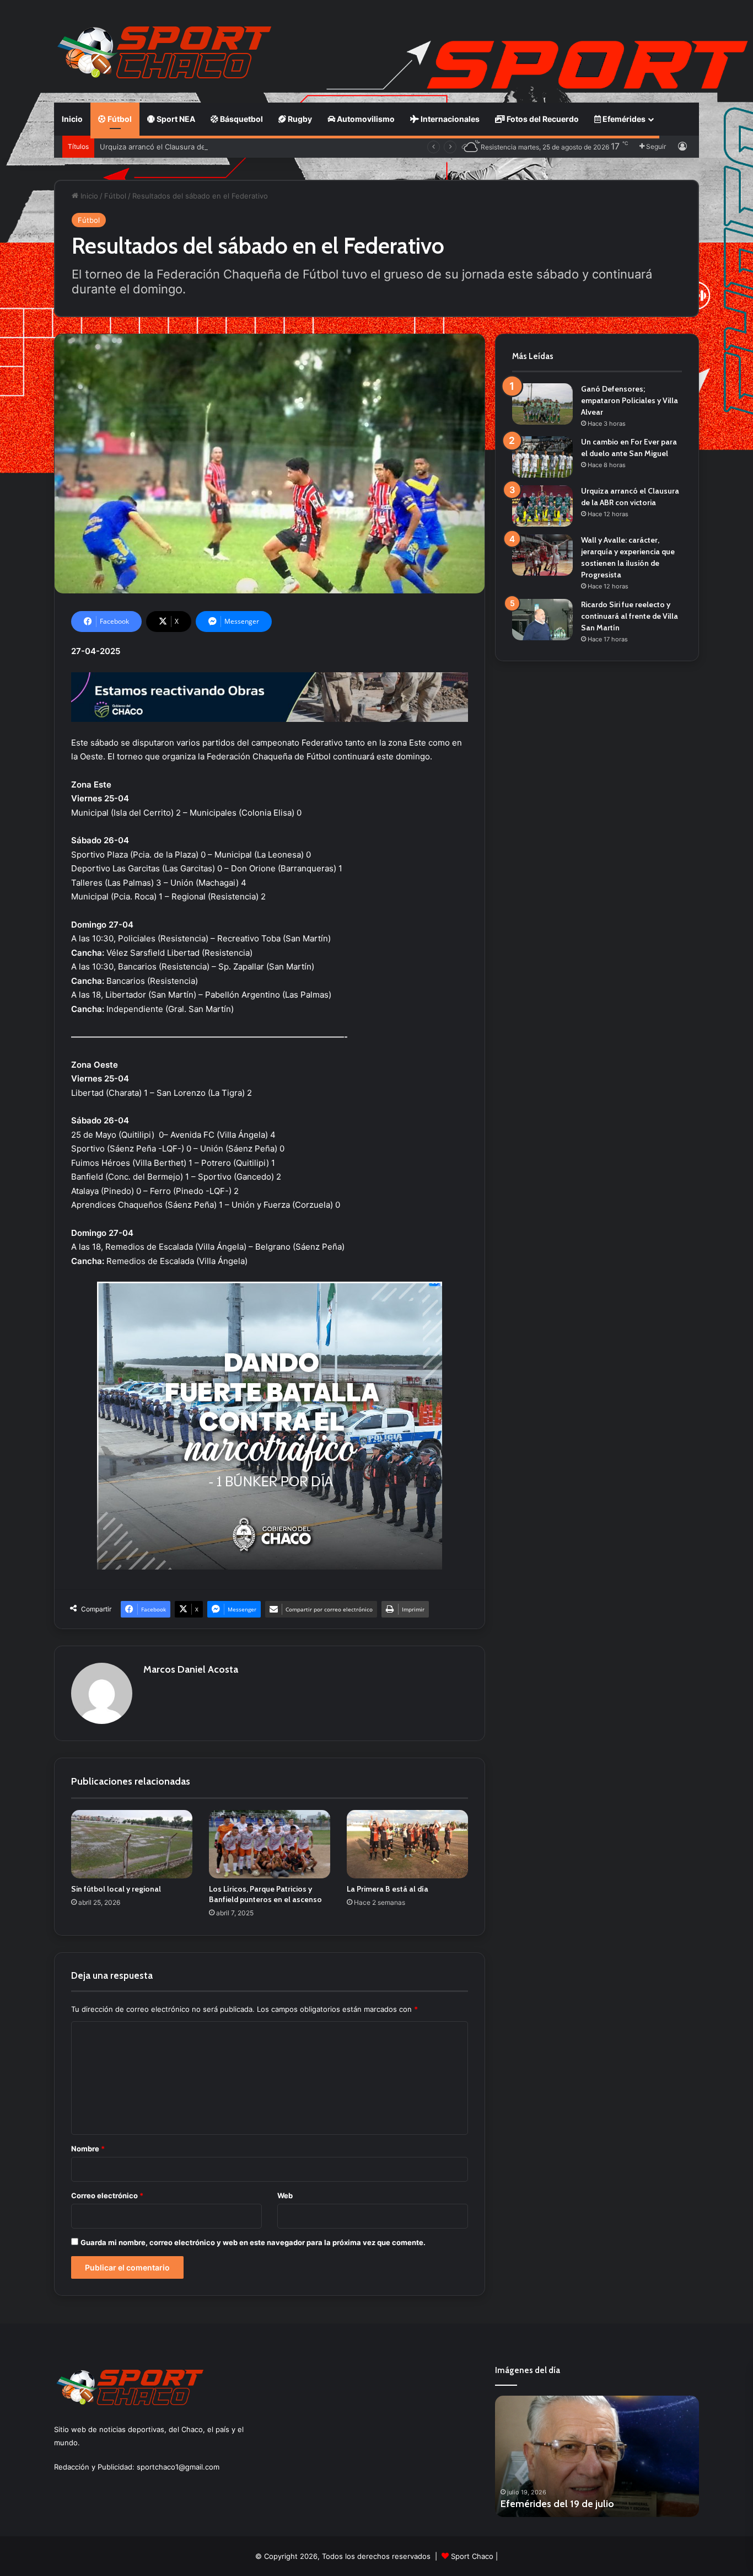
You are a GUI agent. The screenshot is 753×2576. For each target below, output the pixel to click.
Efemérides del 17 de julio (557, 2504)
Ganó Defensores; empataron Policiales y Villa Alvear (630, 400)
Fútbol (119, 119)
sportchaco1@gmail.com (178, 2467)
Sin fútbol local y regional (116, 1889)
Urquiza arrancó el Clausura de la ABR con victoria (185, 147)
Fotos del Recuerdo (542, 119)
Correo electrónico (107, 2195)
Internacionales (449, 119)
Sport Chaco (472, 2556)
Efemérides (623, 119)
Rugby (299, 119)
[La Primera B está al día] (407, 1844)
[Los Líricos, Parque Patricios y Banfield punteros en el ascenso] (270, 1844)
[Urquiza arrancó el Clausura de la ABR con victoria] (542, 506)
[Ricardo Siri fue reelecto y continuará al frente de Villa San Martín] (542, 620)
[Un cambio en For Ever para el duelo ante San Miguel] (542, 457)
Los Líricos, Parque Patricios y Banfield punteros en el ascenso (265, 1894)
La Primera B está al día (388, 1889)
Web (285, 2195)
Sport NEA (175, 119)
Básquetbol (241, 119)
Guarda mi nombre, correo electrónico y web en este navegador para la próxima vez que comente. (253, 2242)
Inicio (72, 119)
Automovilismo (365, 119)
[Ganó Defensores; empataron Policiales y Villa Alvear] (542, 404)
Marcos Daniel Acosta (191, 1669)
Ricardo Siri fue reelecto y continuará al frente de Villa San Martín (630, 616)
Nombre (88, 2149)
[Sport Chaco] (164, 52)
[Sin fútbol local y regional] (132, 1844)
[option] (597, 2456)
